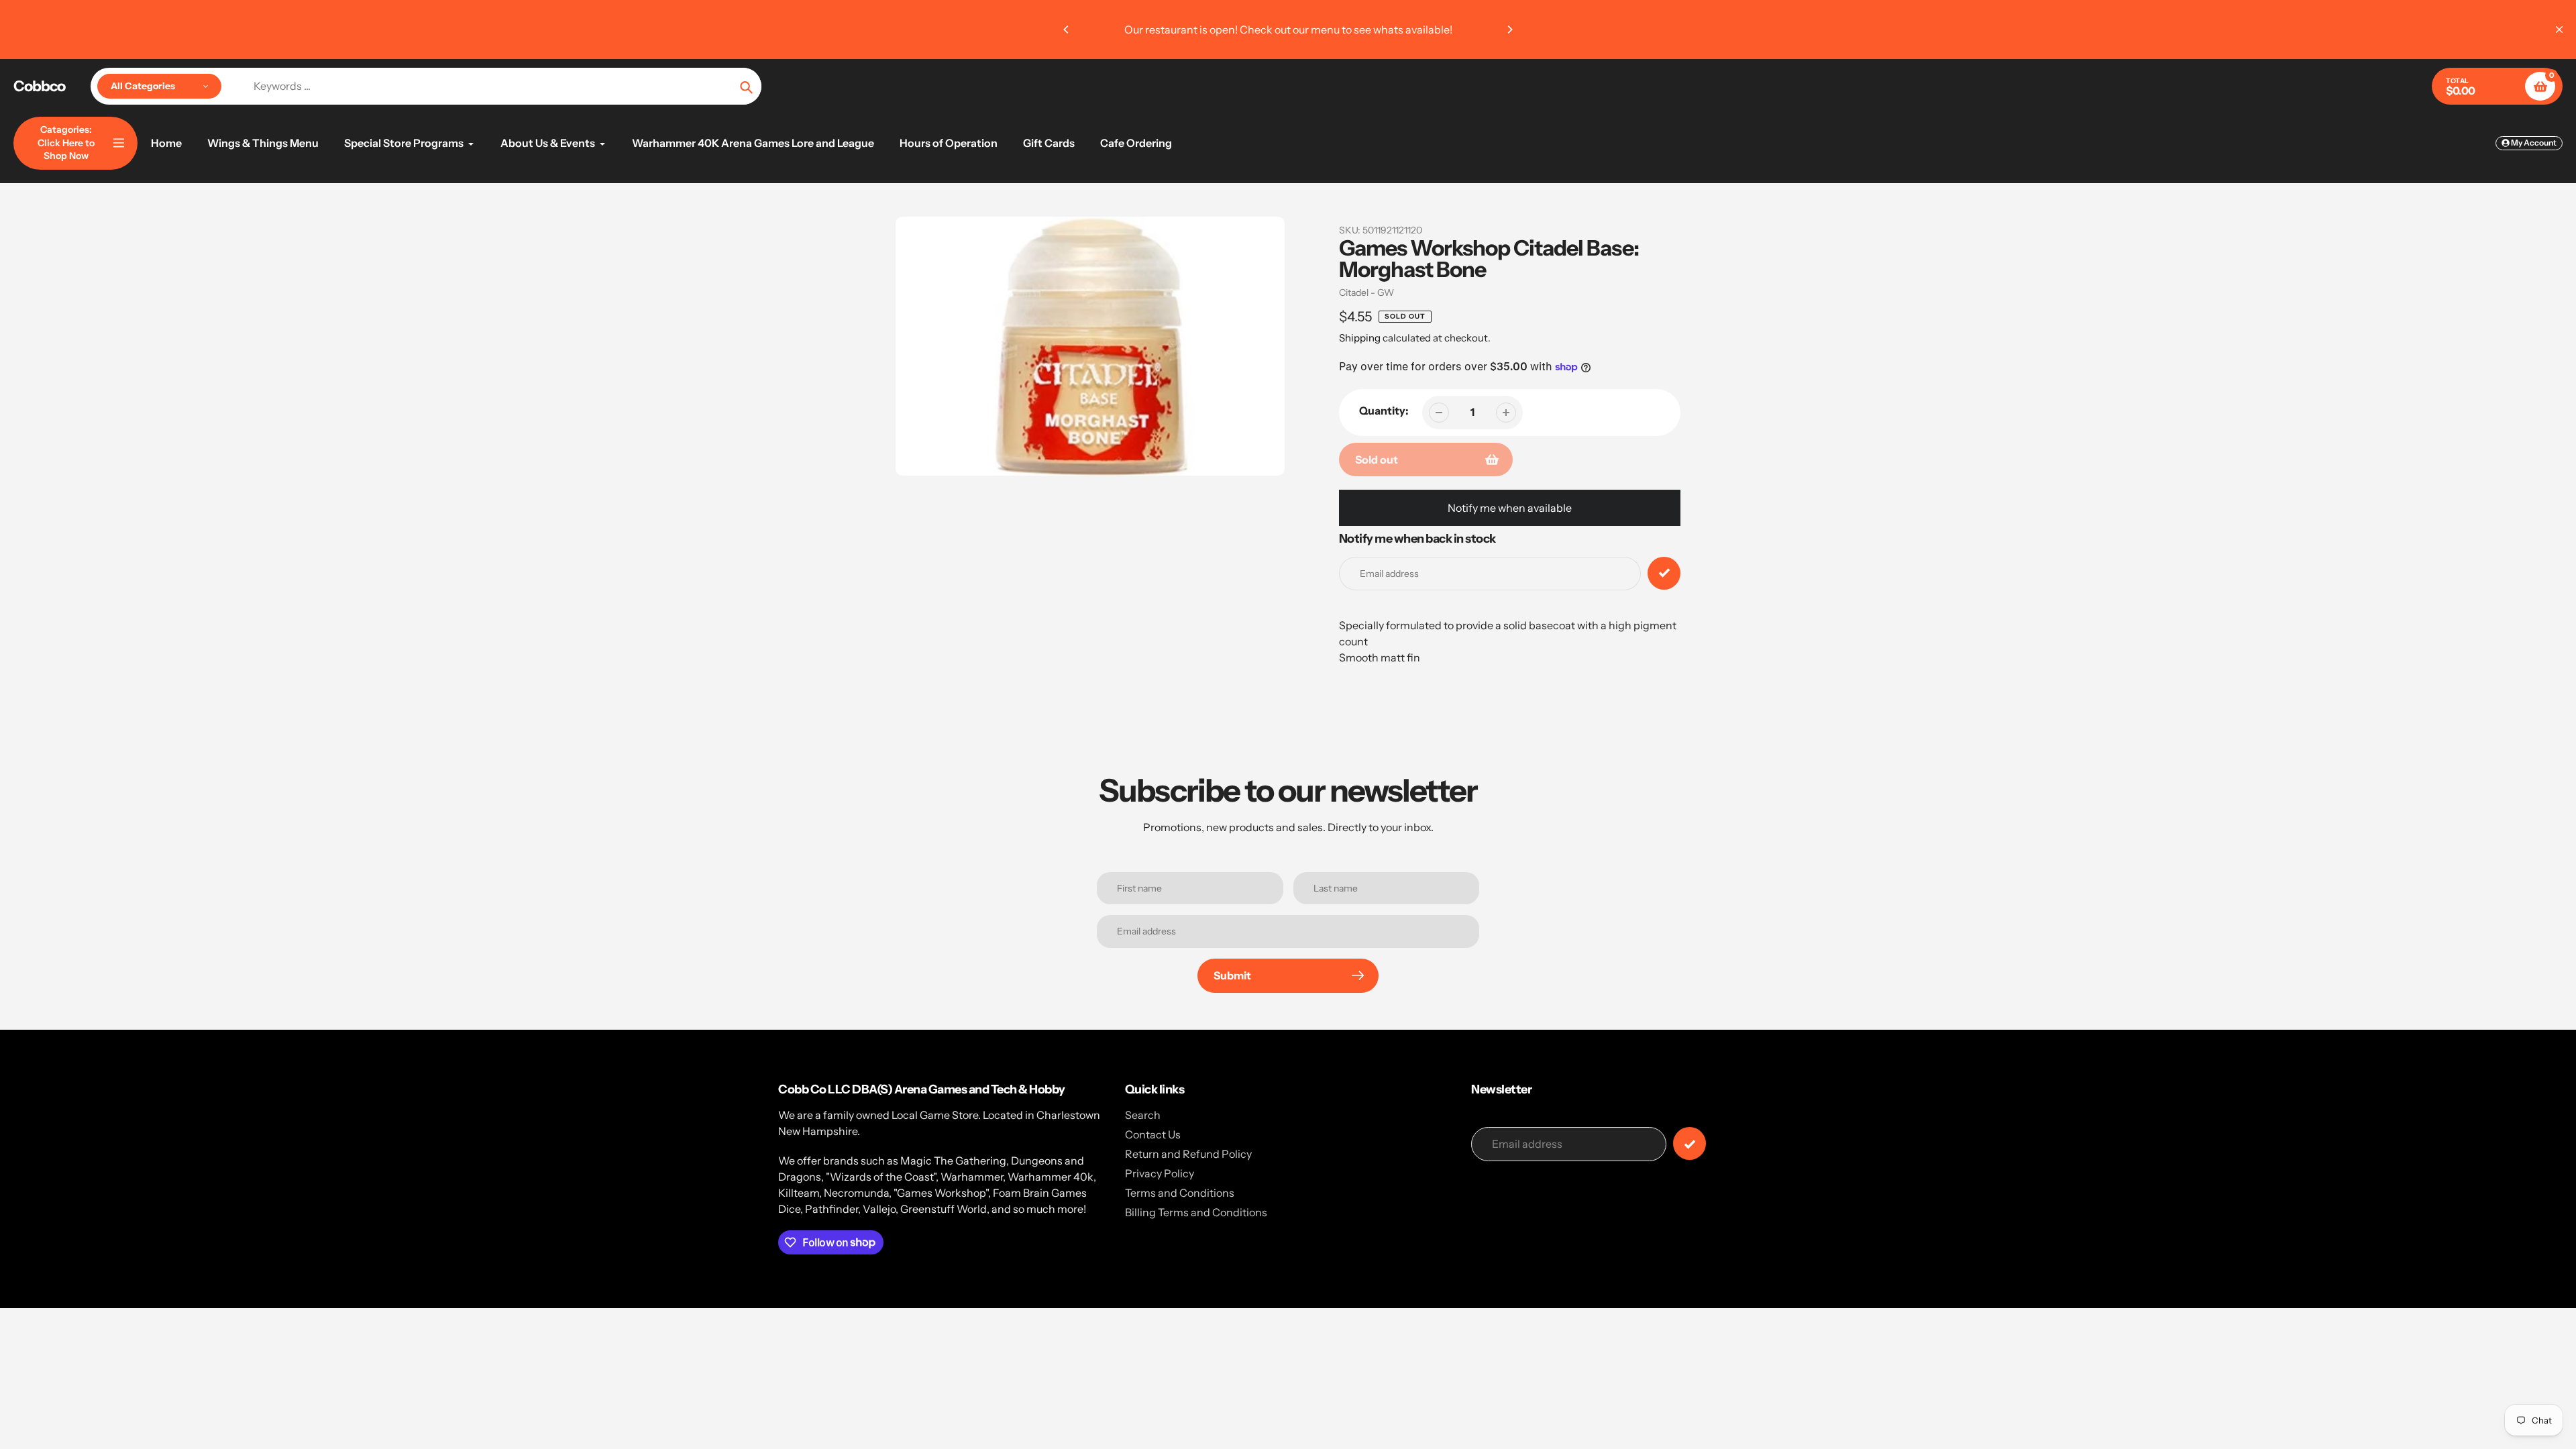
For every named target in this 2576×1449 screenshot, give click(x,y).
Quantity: (1384, 411)
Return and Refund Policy (1188, 1154)
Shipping (1360, 338)
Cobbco (39, 87)
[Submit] (1689, 1143)
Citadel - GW (1366, 292)
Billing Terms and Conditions (1196, 1212)
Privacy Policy (1160, 1173)
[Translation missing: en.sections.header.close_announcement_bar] (2559, 30)
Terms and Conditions (1180, 1193)
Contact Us (1153, 1134)
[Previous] (1067, 30)
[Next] (1509, 30)
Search (1143, 1115)
